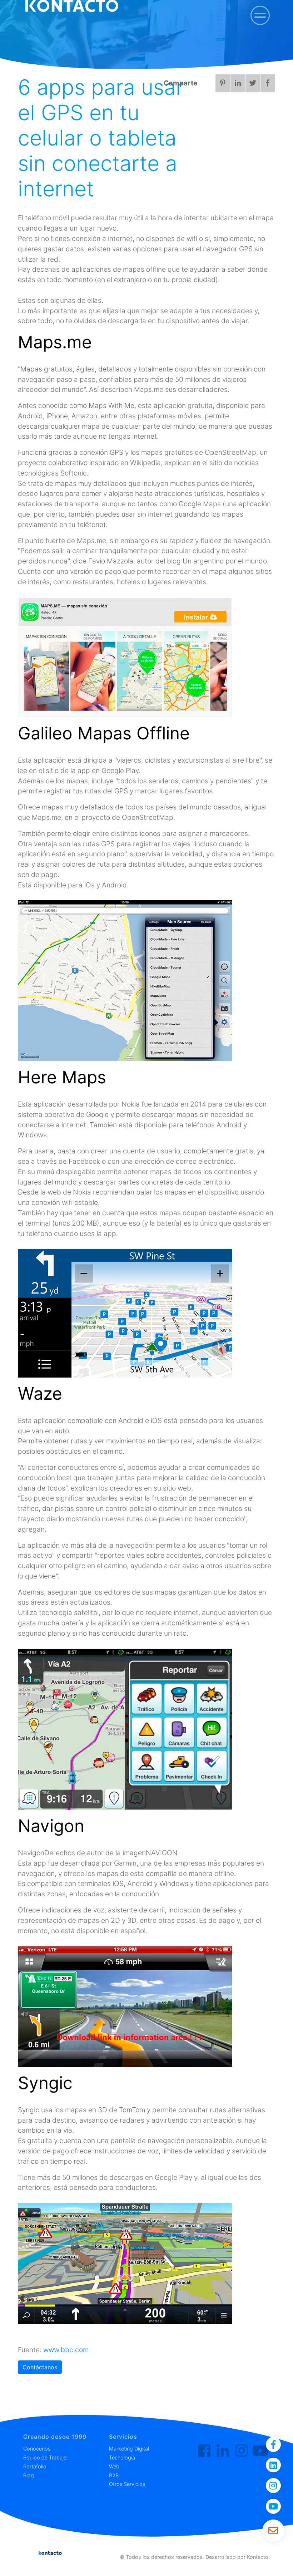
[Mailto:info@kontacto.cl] (273, 2531)
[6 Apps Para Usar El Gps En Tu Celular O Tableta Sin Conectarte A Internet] (253, 141)
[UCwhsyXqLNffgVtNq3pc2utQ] (260, 2451)
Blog (29, 2475)
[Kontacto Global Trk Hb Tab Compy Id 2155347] (223, 2451)
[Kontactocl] (242, 2451)
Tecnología (122, 2457)
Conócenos (37, 2449)
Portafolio (35, 2466)
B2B (114, 2475)
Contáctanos (40, 2367)
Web (114, 2466)
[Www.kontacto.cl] (238, 141)
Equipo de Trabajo (45, 2457)
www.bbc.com (66, 2350)
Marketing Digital (129, 2449)
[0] (260, 15)
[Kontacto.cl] (204, 2451)
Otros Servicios (127, 2484)
